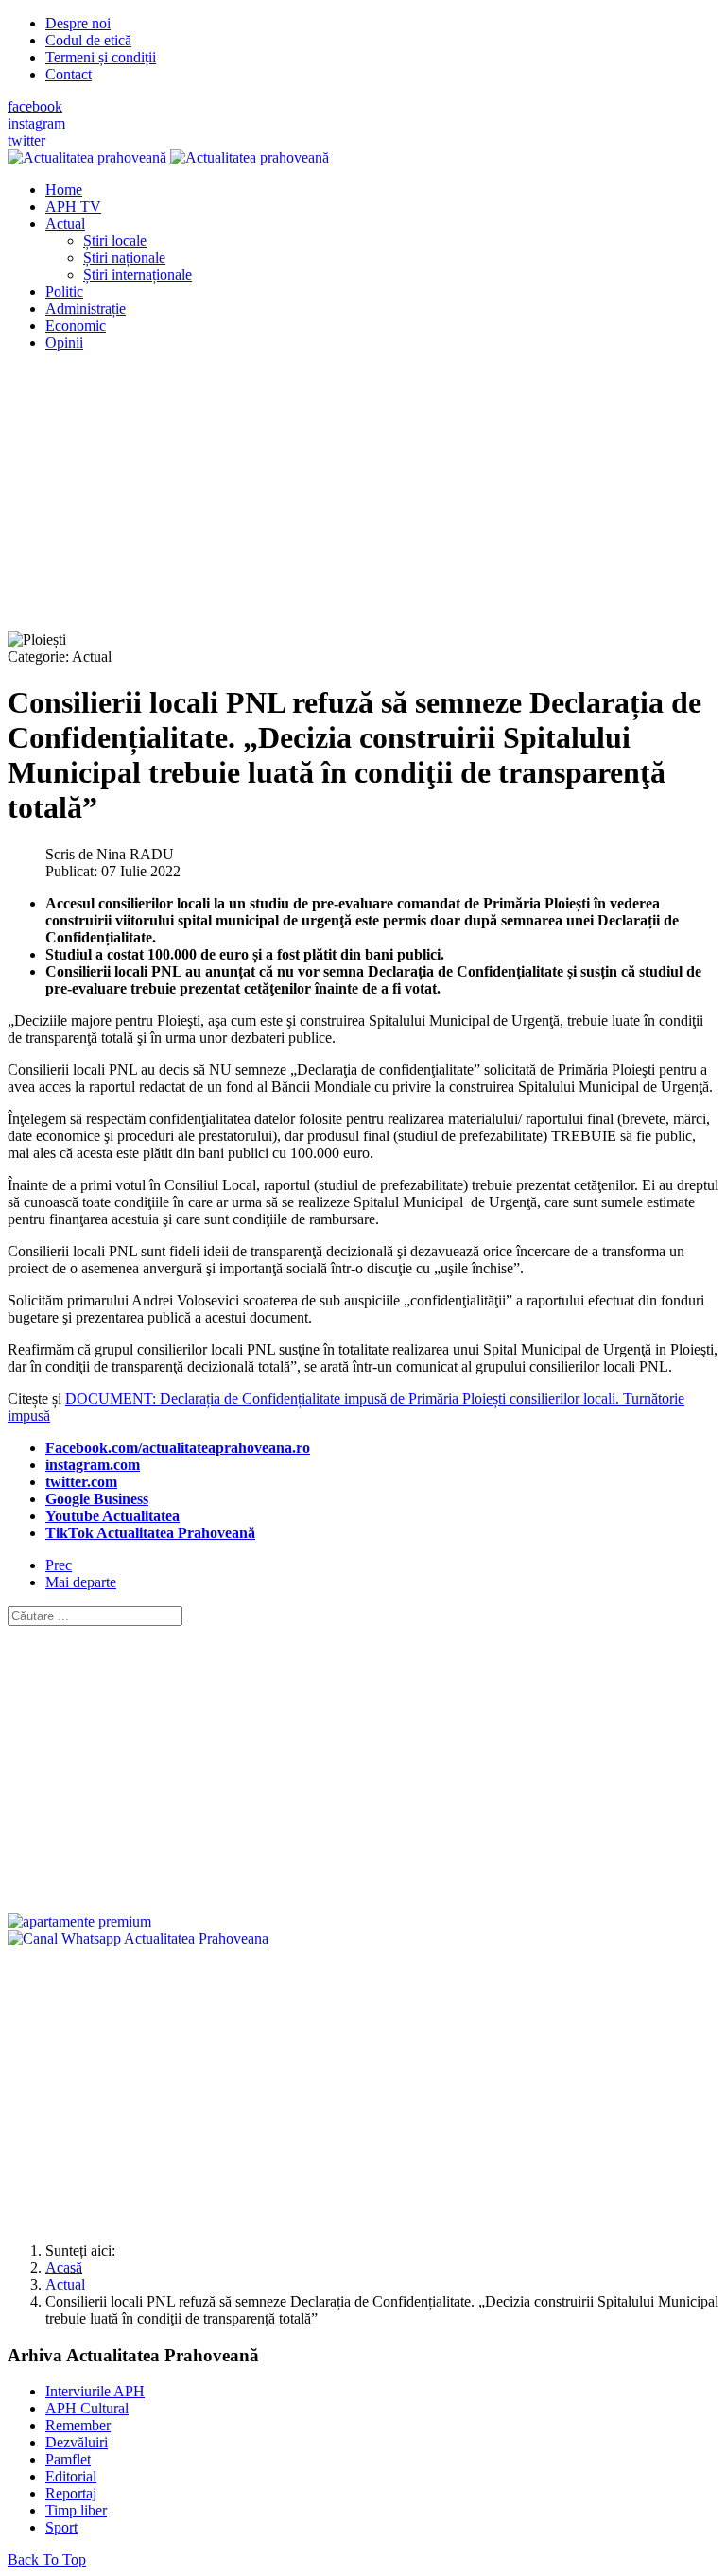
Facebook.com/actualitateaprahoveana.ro (178, 1448)
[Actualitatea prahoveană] (168, 157)
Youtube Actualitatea (112, 1516)
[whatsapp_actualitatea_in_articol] (138, 1938)
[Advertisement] (363, 499)
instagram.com (93, 1465)
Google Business (97, 1499)
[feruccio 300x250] (79, 1921)
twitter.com (81, 1482)
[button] (65, 224)
